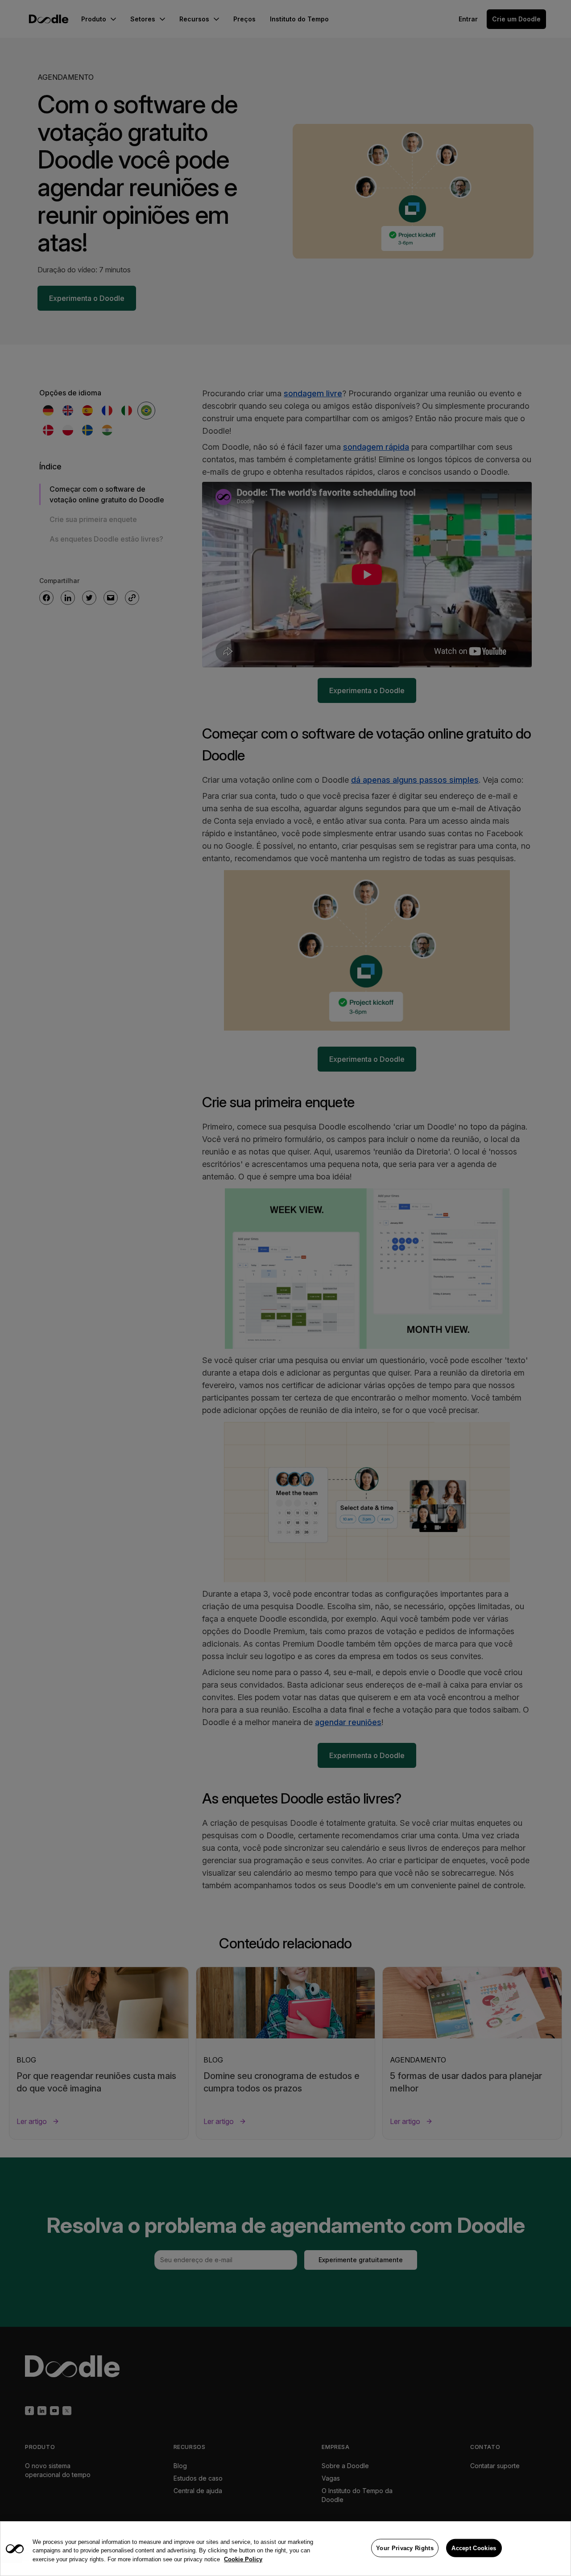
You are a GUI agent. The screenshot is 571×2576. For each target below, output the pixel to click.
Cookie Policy (243, 2559)
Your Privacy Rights (405, 2548)
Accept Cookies (474, 2548)
